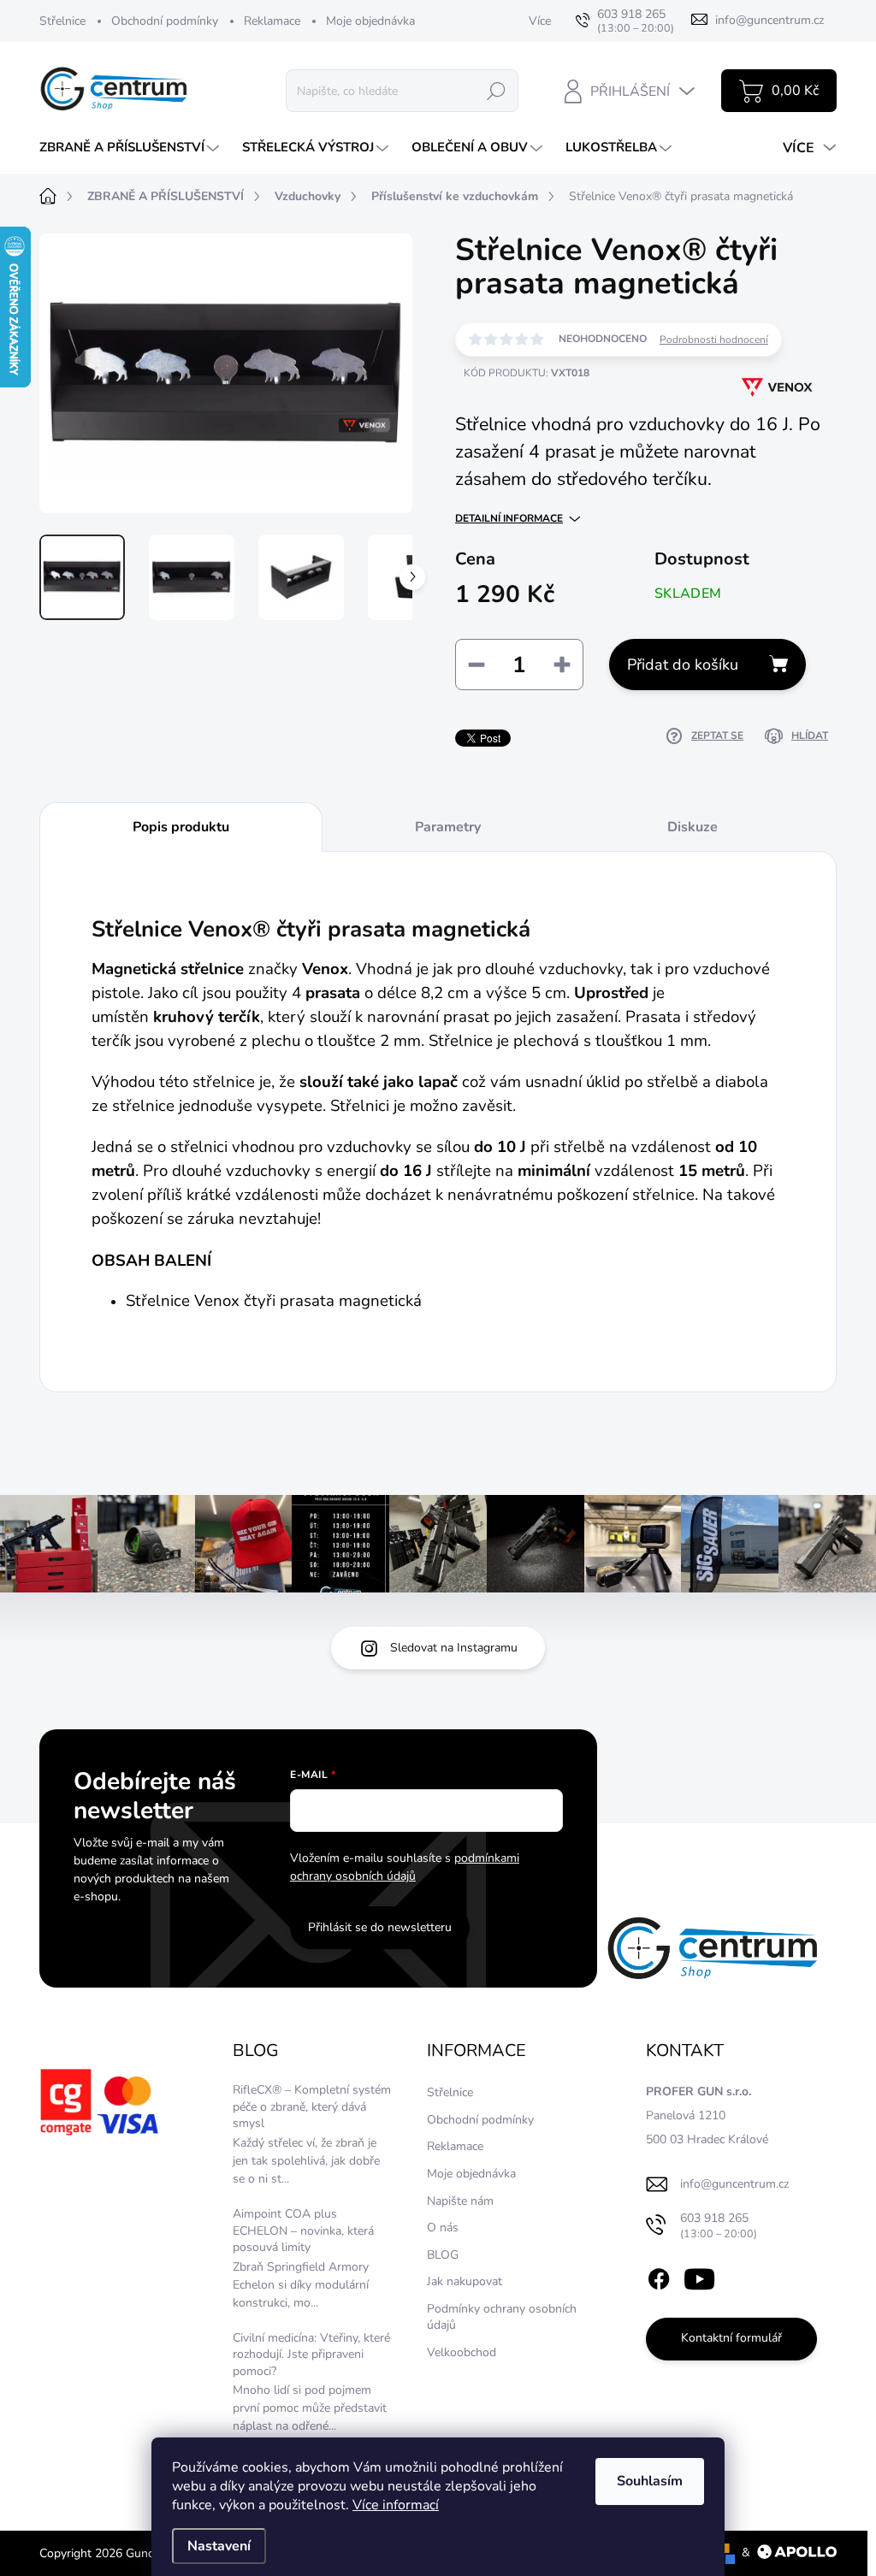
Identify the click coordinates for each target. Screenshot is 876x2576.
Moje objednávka (370, 21)
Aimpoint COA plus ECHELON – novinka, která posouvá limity (303, 2230)
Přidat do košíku (683, 665)
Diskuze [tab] (693, 827)
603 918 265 (719, 2226)
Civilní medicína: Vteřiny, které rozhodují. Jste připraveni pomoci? (311, 2354)
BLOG (443, 2255)
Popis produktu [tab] (181, 827)
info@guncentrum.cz (734, 2184)
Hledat (496, 90)
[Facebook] (659, 2276)
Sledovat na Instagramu (454, 1648)
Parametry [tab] (448, 827)
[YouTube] (699, 2276)
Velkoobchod (462, 2352)
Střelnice (62, 21)
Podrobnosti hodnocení (714, 340)
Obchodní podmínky (165, 21)
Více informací (396, 2505)
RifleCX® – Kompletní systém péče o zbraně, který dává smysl (312, 2106)
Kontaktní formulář (731, 2338)
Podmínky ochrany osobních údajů (502, 2317)
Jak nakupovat (465, 2281)
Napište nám (460, 2201)
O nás (443, 2227)
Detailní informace (509, 518)
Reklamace (272, 21)
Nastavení (219, 2546)
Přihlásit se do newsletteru (380, 1927)
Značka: (761, 437)
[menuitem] (131, 148)
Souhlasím (650, 2481)
